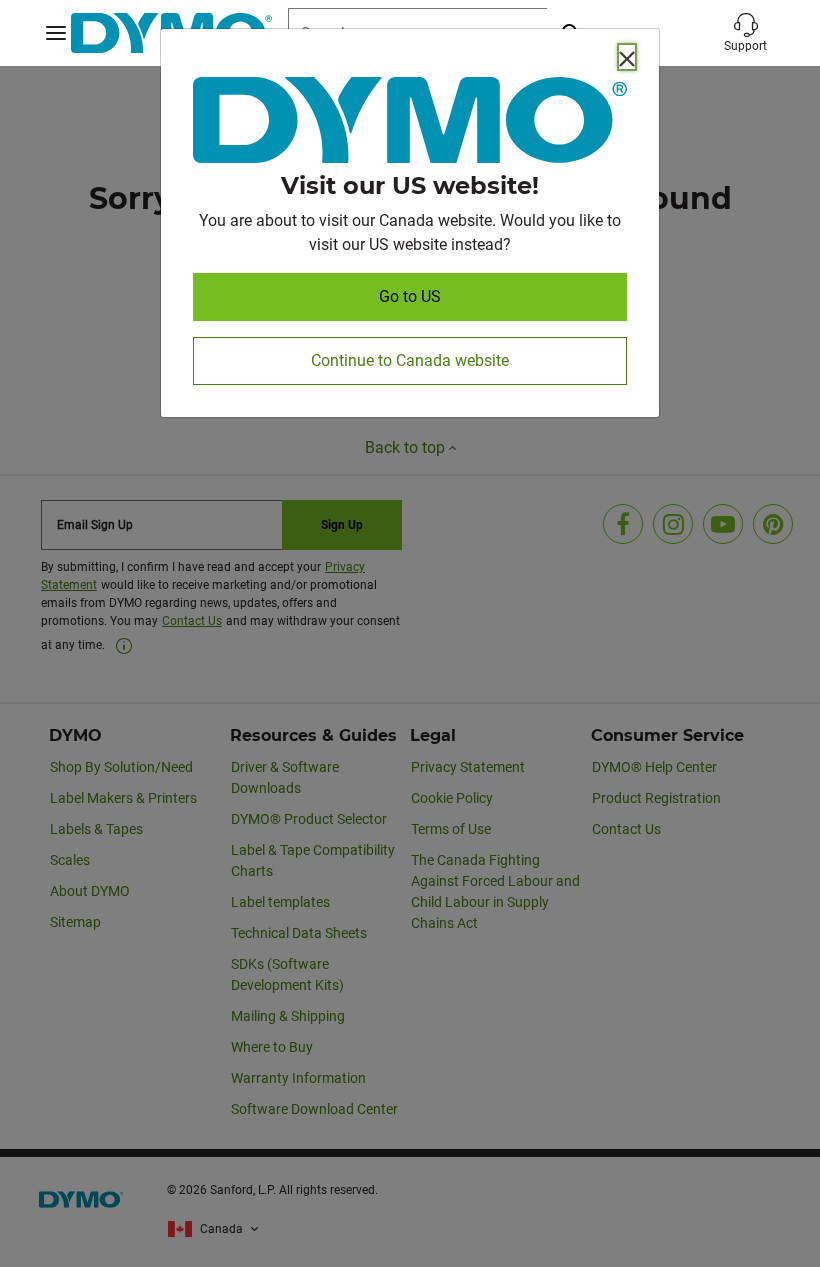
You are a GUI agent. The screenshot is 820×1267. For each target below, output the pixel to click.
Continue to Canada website (410, 360)
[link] (410, 124)
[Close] (627, 57)
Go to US (410, 296)
